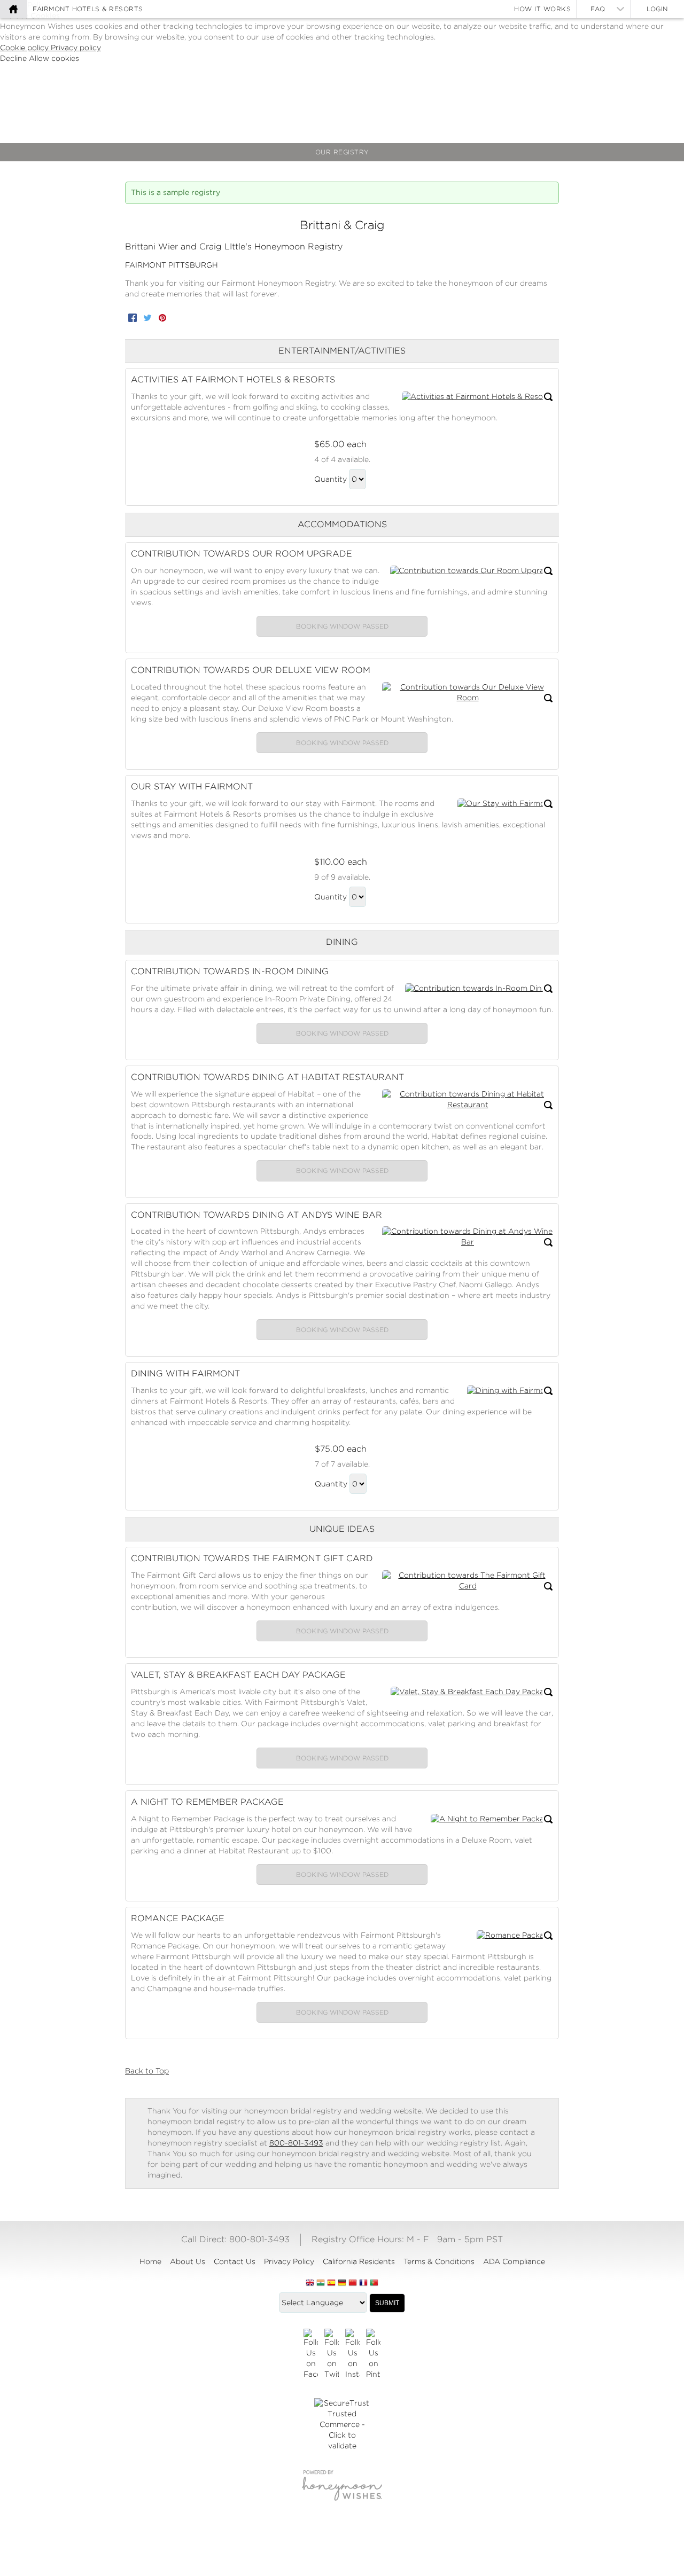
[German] (342, 2283)
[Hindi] (321, 2283)
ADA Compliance (514, 2261)
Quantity (331, 479)
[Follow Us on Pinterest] (373, 2354)
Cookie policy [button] (25, 48)
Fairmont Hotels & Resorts (88, 9)
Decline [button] (14, 58)
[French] (363, 2283)
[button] (477, 397)
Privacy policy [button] (76, 48)
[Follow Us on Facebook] (311, 2354)
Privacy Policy (289, 2261)
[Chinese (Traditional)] (353, 2283)
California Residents (359, 2261)
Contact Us (235, 2261)
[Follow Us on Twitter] (332, 2354)
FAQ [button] (598, 9)
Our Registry (342, 152)
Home (150, 2261)
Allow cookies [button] (54, 58)
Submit (387, 2303)
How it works (542, 9)
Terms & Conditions (439, 2261)
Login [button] (657, 9)
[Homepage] (13, 9)
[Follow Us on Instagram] (352, 2354)
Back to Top (147, 2071)
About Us (188, 2261)
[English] (310, 2283)
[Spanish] (331, 2283)
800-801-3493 (296, 2143)
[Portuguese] (374, 2283)
